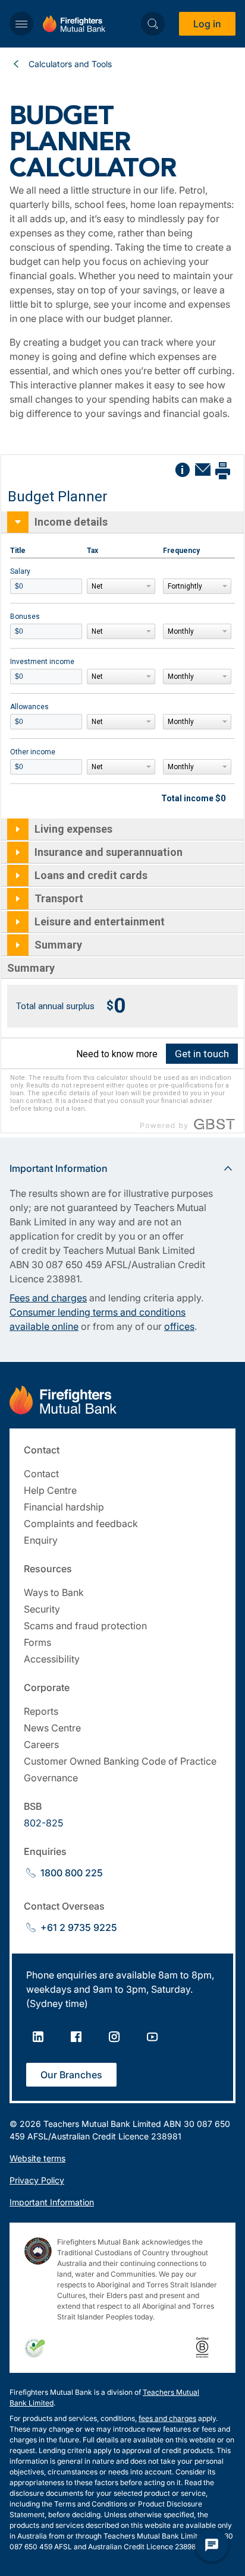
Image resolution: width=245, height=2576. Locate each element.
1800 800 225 (72, 1873)
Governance (51, 1778)
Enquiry (41, 1540)
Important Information (52, 2202)
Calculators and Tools (70, 64)
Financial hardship (64, 1507)
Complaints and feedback (81, 1524)
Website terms (37, 2158)
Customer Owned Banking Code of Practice (120, 1761)
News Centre (52, 1728)
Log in (207, 24)
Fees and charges (48, 1298)
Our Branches (71, 2075)
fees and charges (167, 2418)
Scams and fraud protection (85, 1626)
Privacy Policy (37, 2180)
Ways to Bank (54, 1592)
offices (179, 1326)
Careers (41, 1744)
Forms (37, 1642)
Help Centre (50, 1490)
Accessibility (52, 1659)
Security (42, 1609)
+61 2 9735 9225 (79, 1927)
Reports (41, 1711)
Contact (41, 1474)
